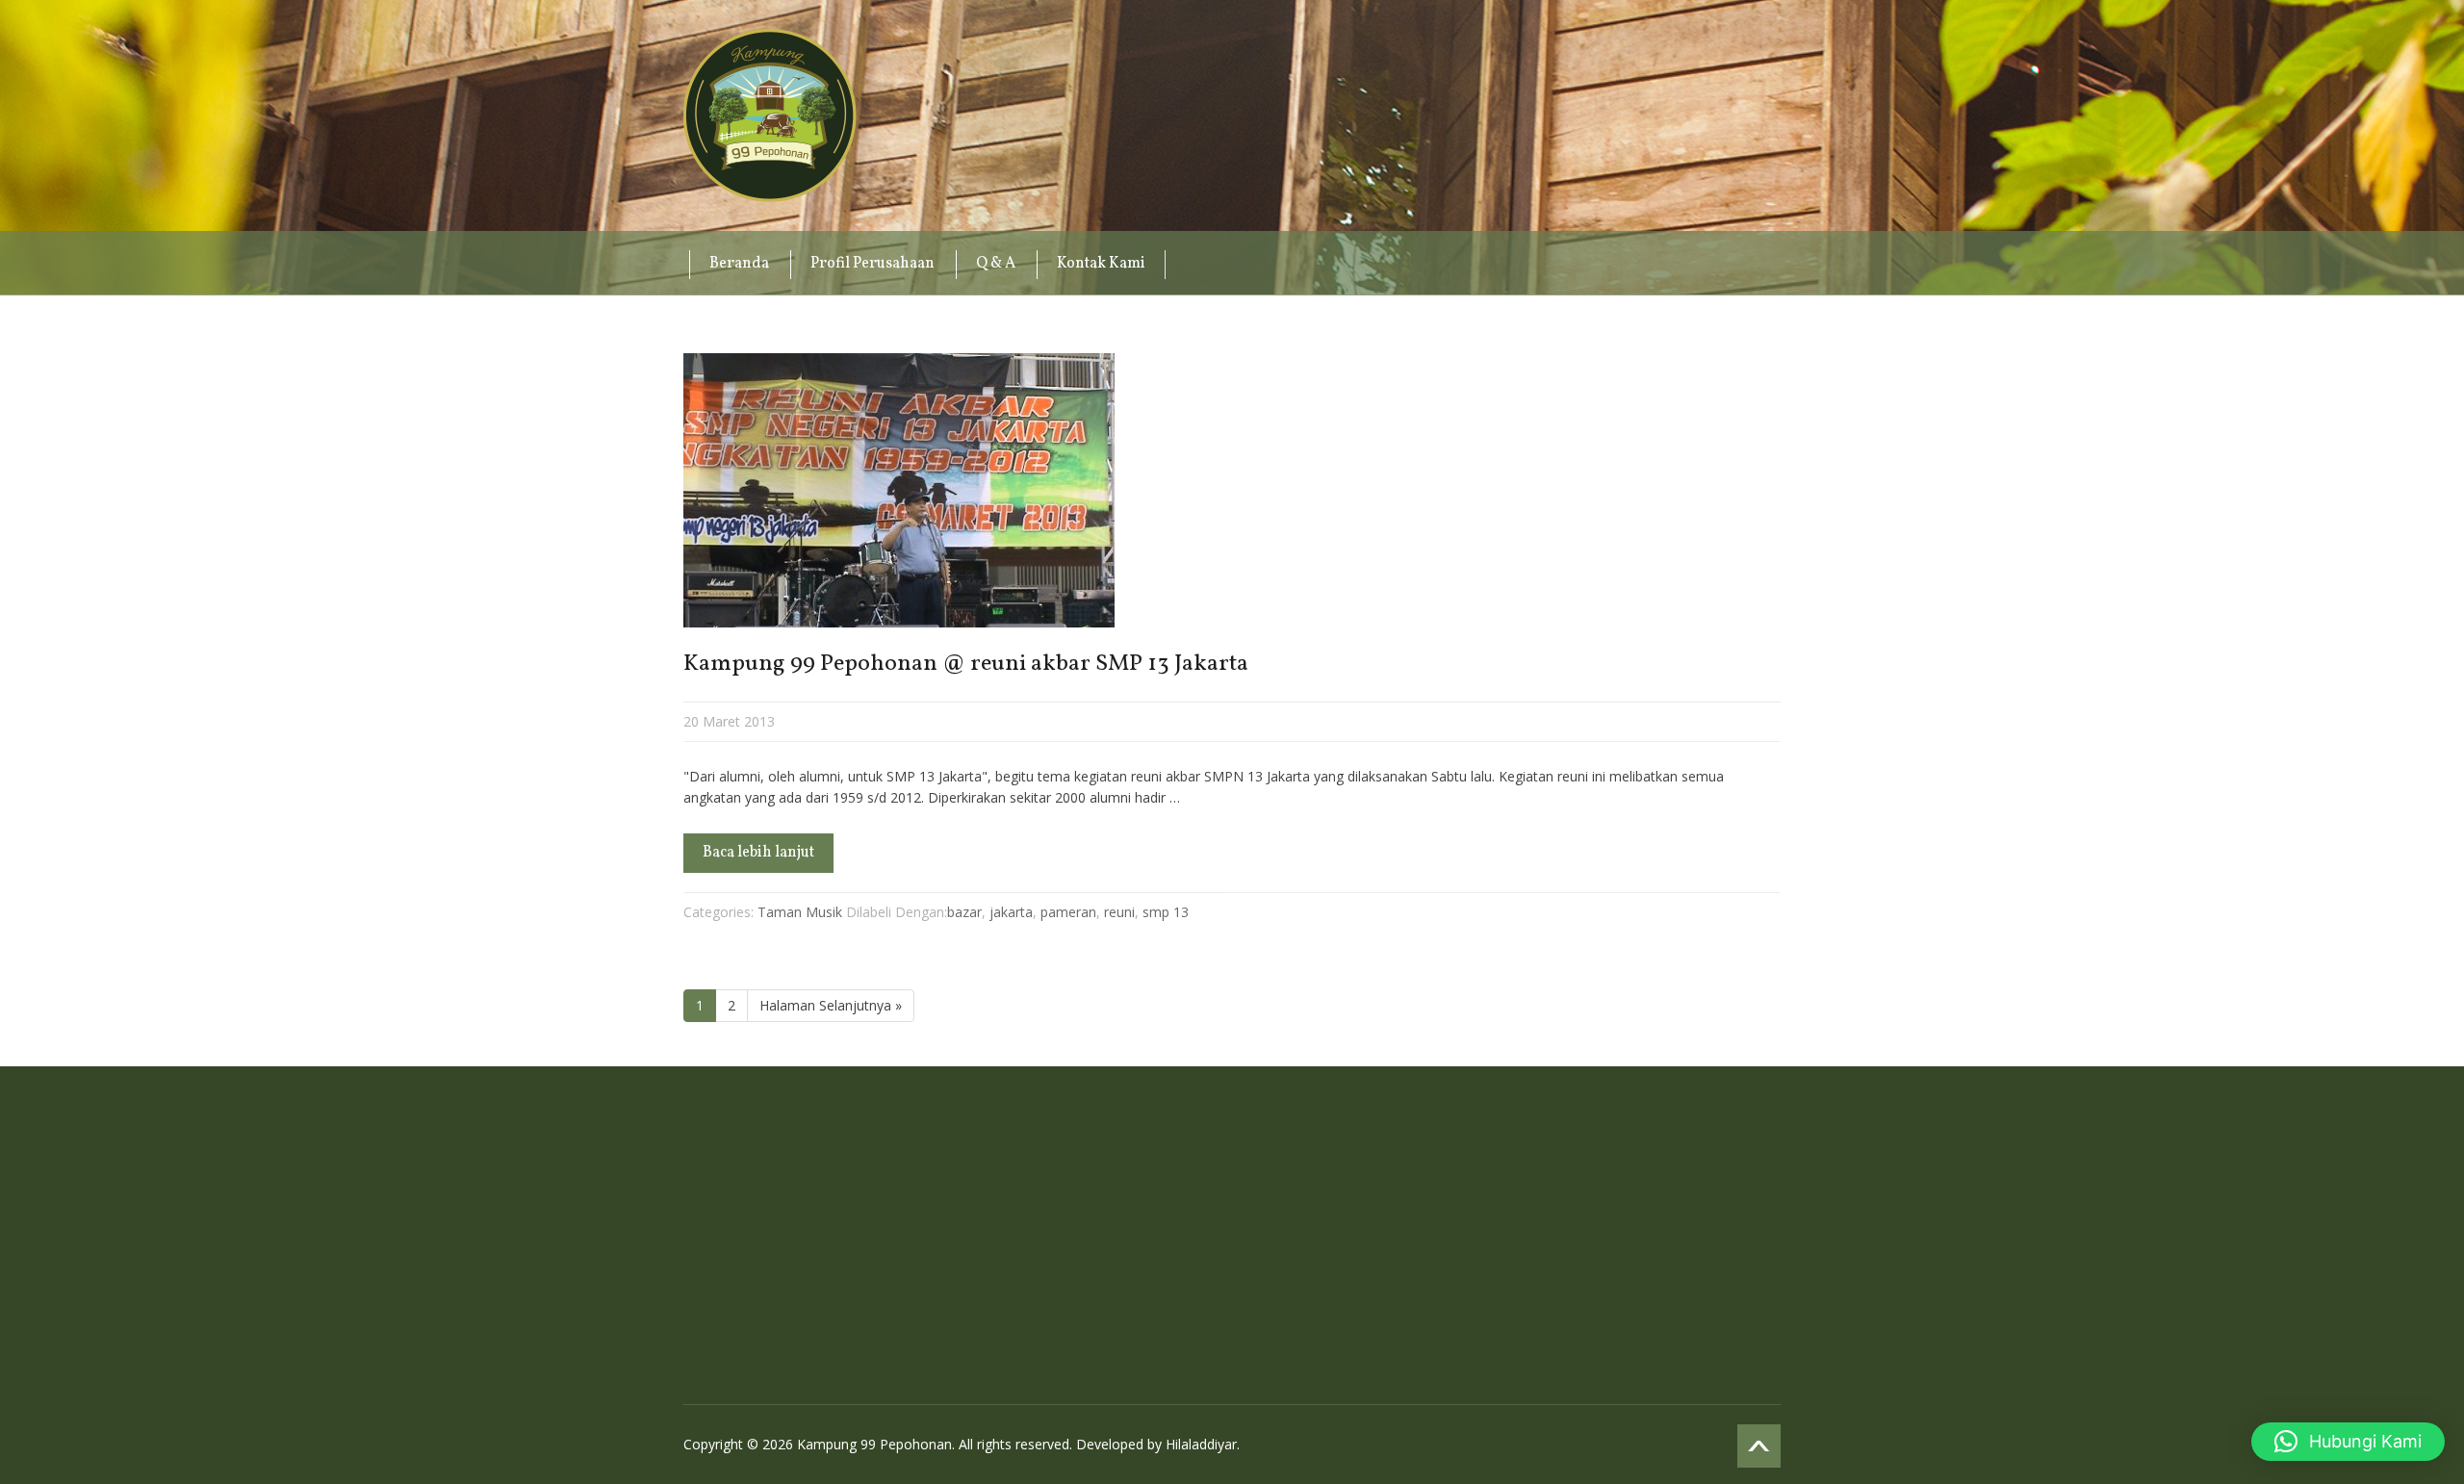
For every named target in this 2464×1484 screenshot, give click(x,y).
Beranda (739, 264)
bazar (964, 912)
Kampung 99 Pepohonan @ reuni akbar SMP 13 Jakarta (966, 664)
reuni (1119, 912)
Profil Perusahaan (873, 264)
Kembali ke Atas (1759, 1446)
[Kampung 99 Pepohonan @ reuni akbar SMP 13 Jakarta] (1232, 490)
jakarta (1011, 912)
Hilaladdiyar (1201, 1444)
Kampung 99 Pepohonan (770, 115)
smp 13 (1166, 912)
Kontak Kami (1101, 264)
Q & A (996, 264)
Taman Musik (800, 912)
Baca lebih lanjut (758, 853)
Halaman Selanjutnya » (831, 1005)
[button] (2348, 1442)
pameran (1068, 912)
